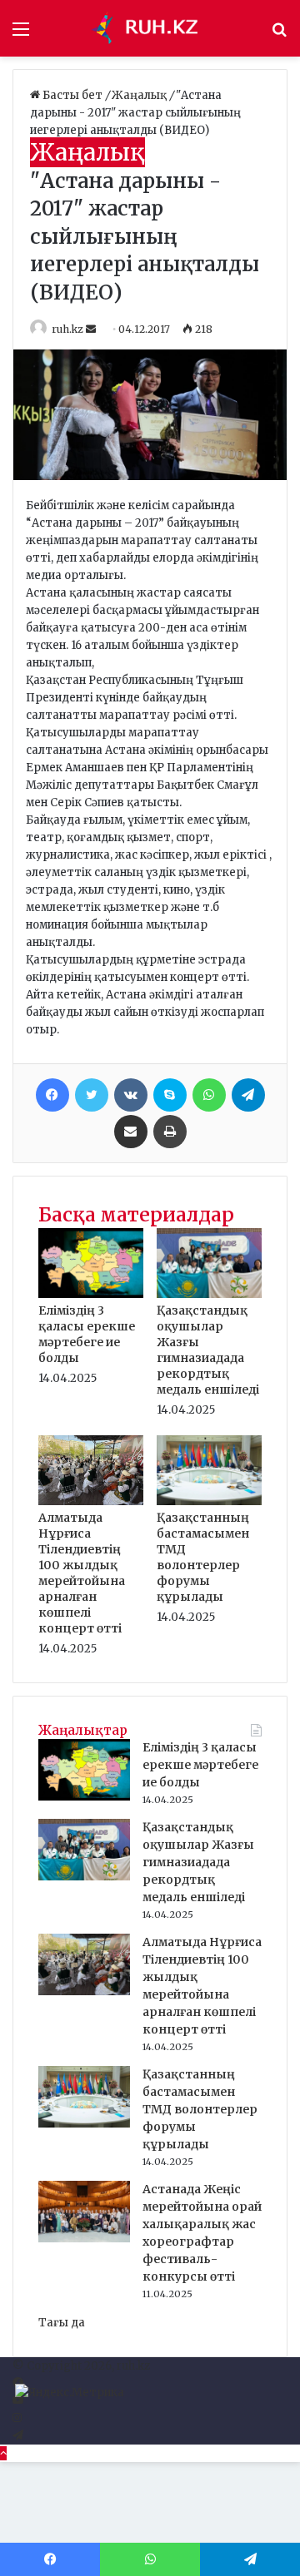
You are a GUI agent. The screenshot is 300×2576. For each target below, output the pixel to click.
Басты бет (72, 95)
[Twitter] (92, 1095)
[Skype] (170, 1095)
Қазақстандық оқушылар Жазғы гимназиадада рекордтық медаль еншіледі (208, 1350)
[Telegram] (248, 1095)
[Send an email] (92, 329)
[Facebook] (52, 1095)
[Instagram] (17, 2418)
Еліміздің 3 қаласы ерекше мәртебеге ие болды (87, 1334)
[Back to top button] (3, 2453)
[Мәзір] (21, 35)
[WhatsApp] (209, 1095)
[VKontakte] (131, 1095)
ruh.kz (67, 329)
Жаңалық (140, 95)
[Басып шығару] (170, 1132)
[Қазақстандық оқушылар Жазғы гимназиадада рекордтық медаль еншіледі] (209, 1294)
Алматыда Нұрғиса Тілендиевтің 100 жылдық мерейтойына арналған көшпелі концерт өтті (82, 1573)
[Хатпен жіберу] (131, 1132)
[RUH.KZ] (150, 28)
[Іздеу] (279, 35)
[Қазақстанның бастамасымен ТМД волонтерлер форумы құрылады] (209, 1501)
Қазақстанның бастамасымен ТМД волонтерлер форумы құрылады (203, 1557)
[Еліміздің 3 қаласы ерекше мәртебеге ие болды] (91, 1294)
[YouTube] (18, 2401)
